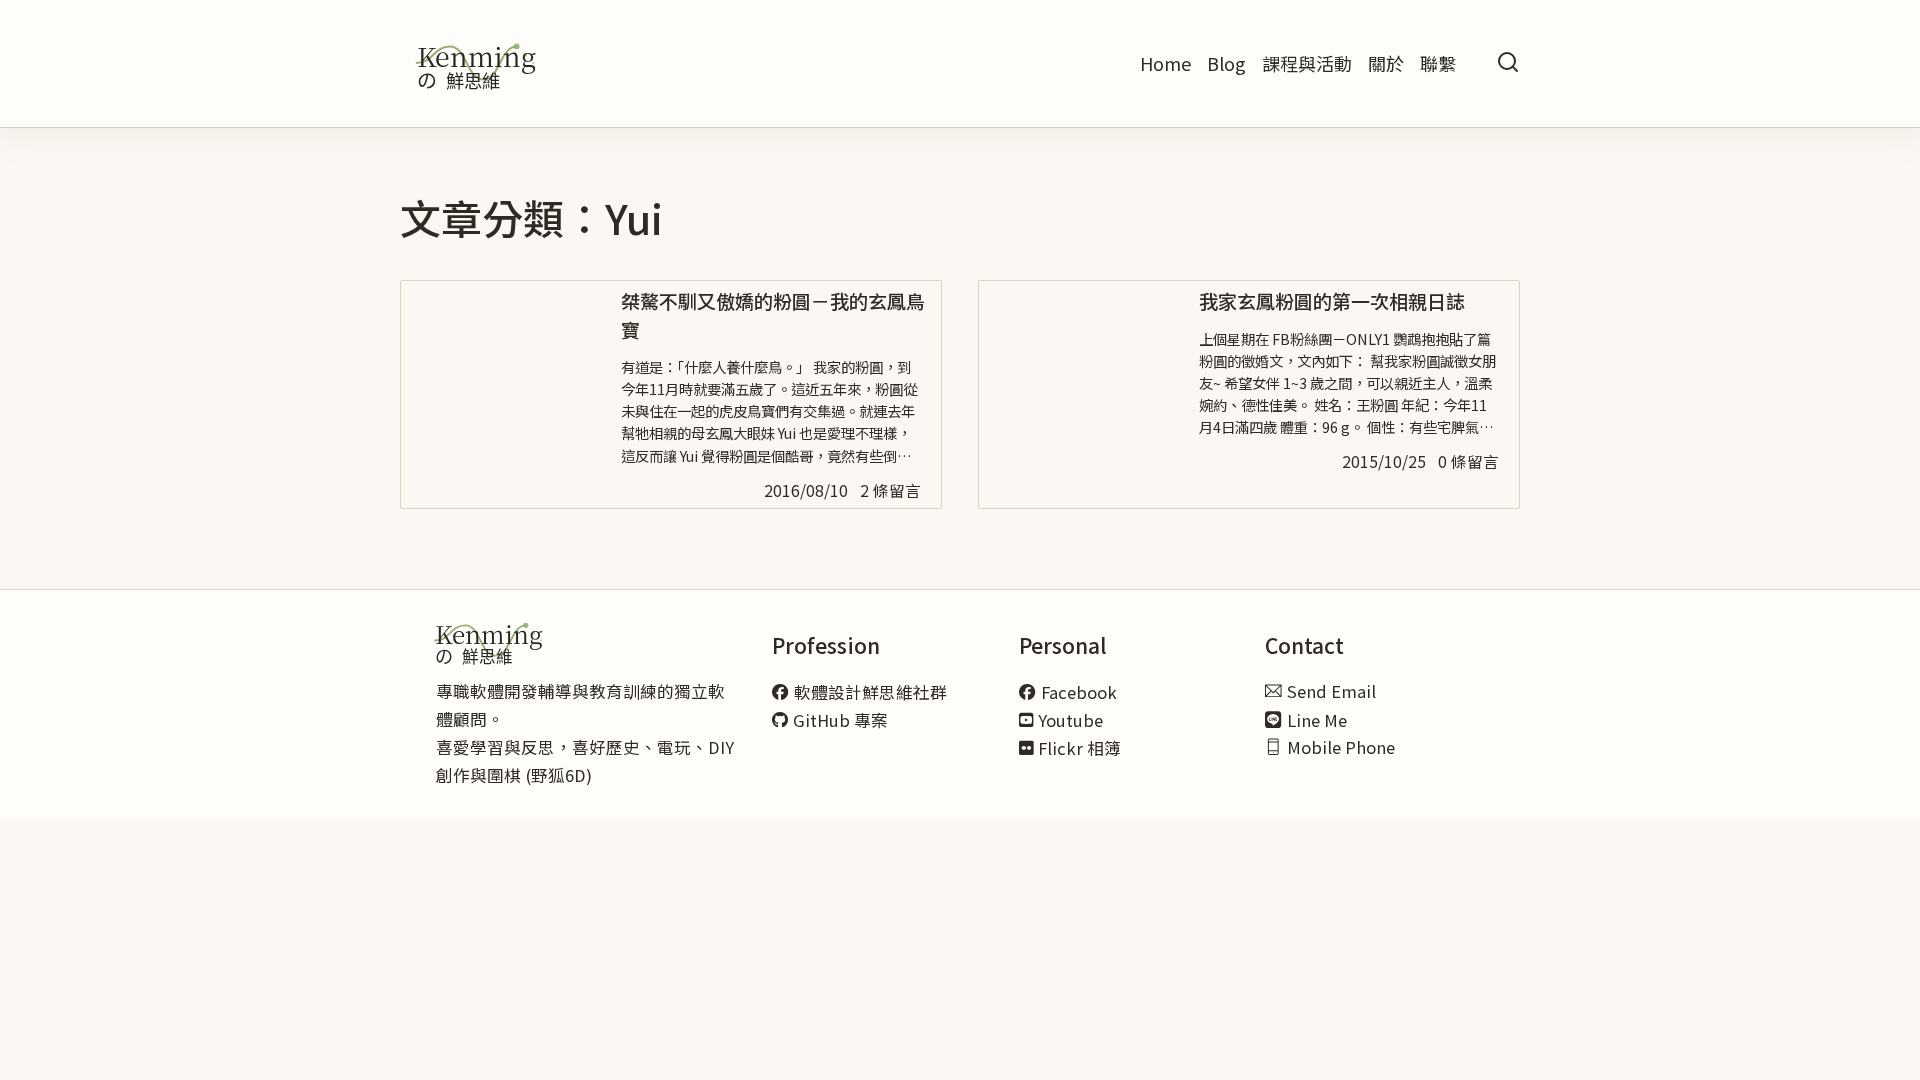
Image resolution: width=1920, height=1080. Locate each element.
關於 (1386, 63)
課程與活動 (1307, 63)
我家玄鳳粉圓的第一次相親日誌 (1332, 300)
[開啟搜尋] (1508, 63)
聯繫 (1438, 63)
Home (1165, 63)
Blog (1226, 63)
